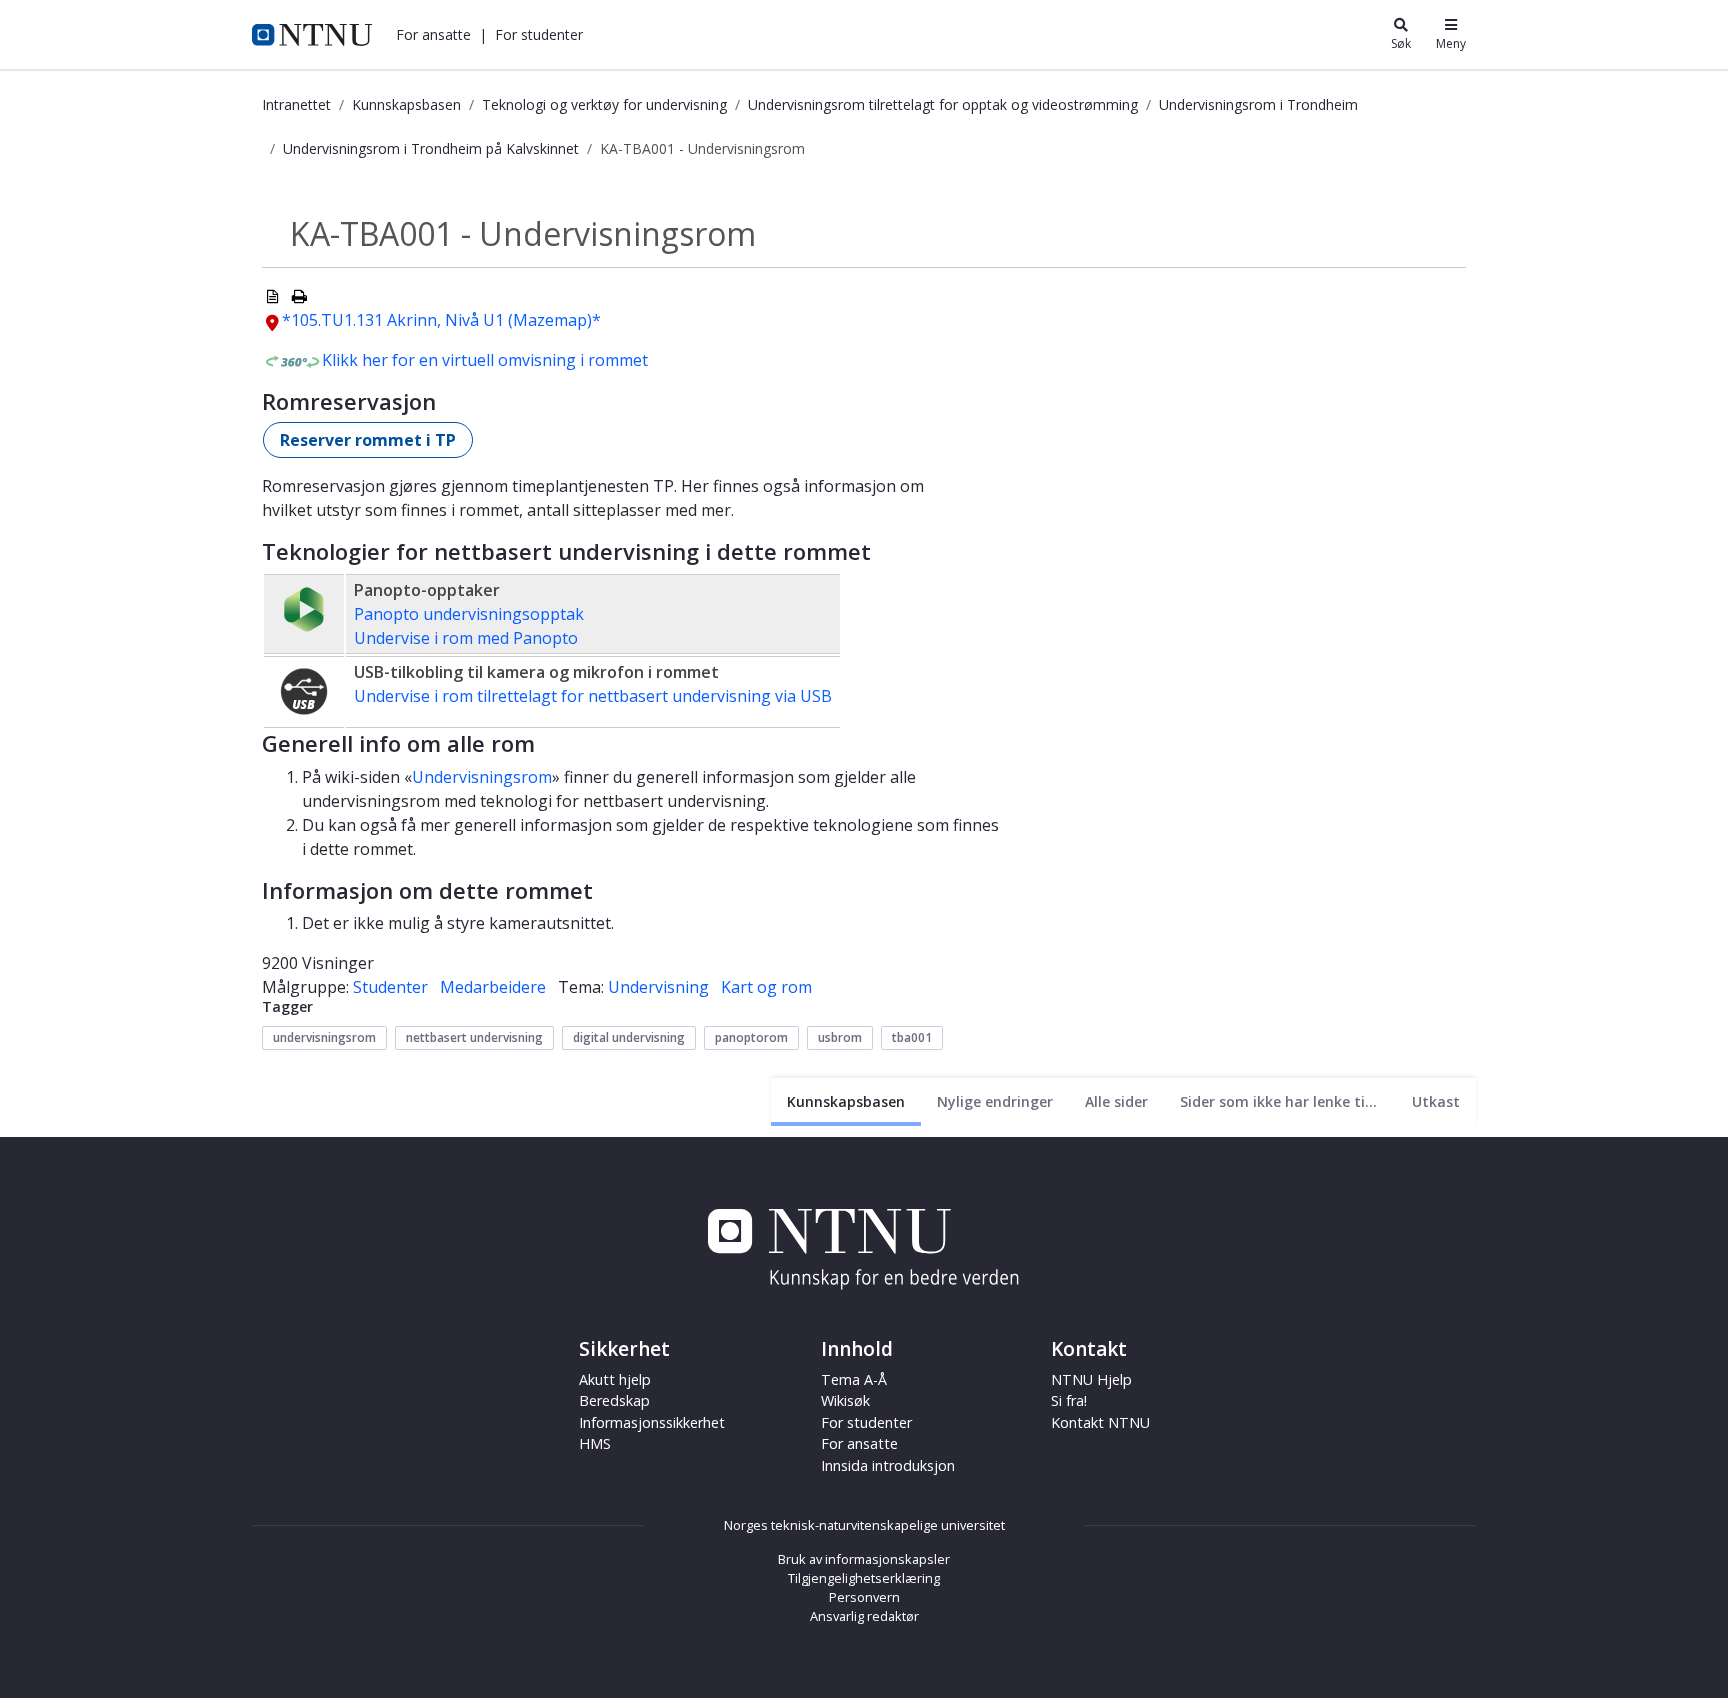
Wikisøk (845, 1400)
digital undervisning (629, 1037)
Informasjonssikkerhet (652, 1422)
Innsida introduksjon (888, 1465)
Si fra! (1069, 1400)
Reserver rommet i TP (368, 440)
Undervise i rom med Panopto (466, 638)
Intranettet (296, 104)
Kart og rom (766, 987)
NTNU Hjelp (1091, 1379)
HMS (595, 1443)
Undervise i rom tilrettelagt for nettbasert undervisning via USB (593, 696)
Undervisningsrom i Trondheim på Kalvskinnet (431, 148)
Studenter (390, 987)
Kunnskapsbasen (406, 104)
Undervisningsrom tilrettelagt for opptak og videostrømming (943, 104)
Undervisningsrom (482, 777)
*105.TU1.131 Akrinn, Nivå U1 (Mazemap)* (441, 320)
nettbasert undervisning (474, 1037)
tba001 (912, 1037)
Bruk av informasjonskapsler (864, 1559)
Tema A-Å (854, 1379)
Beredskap (614, 1400)
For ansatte (859, 1443)
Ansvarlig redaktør (864, 1616)
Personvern (864, 1597)
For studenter (866, 1422)
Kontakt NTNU (1100, 1422)
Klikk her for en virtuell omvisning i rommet (485, 360)
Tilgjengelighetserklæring (864, 1578)
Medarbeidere (493, 987)
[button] (433, 34)
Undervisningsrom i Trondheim (1258, 104)
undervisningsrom (324, 1037)
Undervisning (658, 987)
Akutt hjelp (615, 1379)
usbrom (840, 1037)
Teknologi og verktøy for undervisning (604, 104)
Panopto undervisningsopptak (469, 614)
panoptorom (751, 1037)
